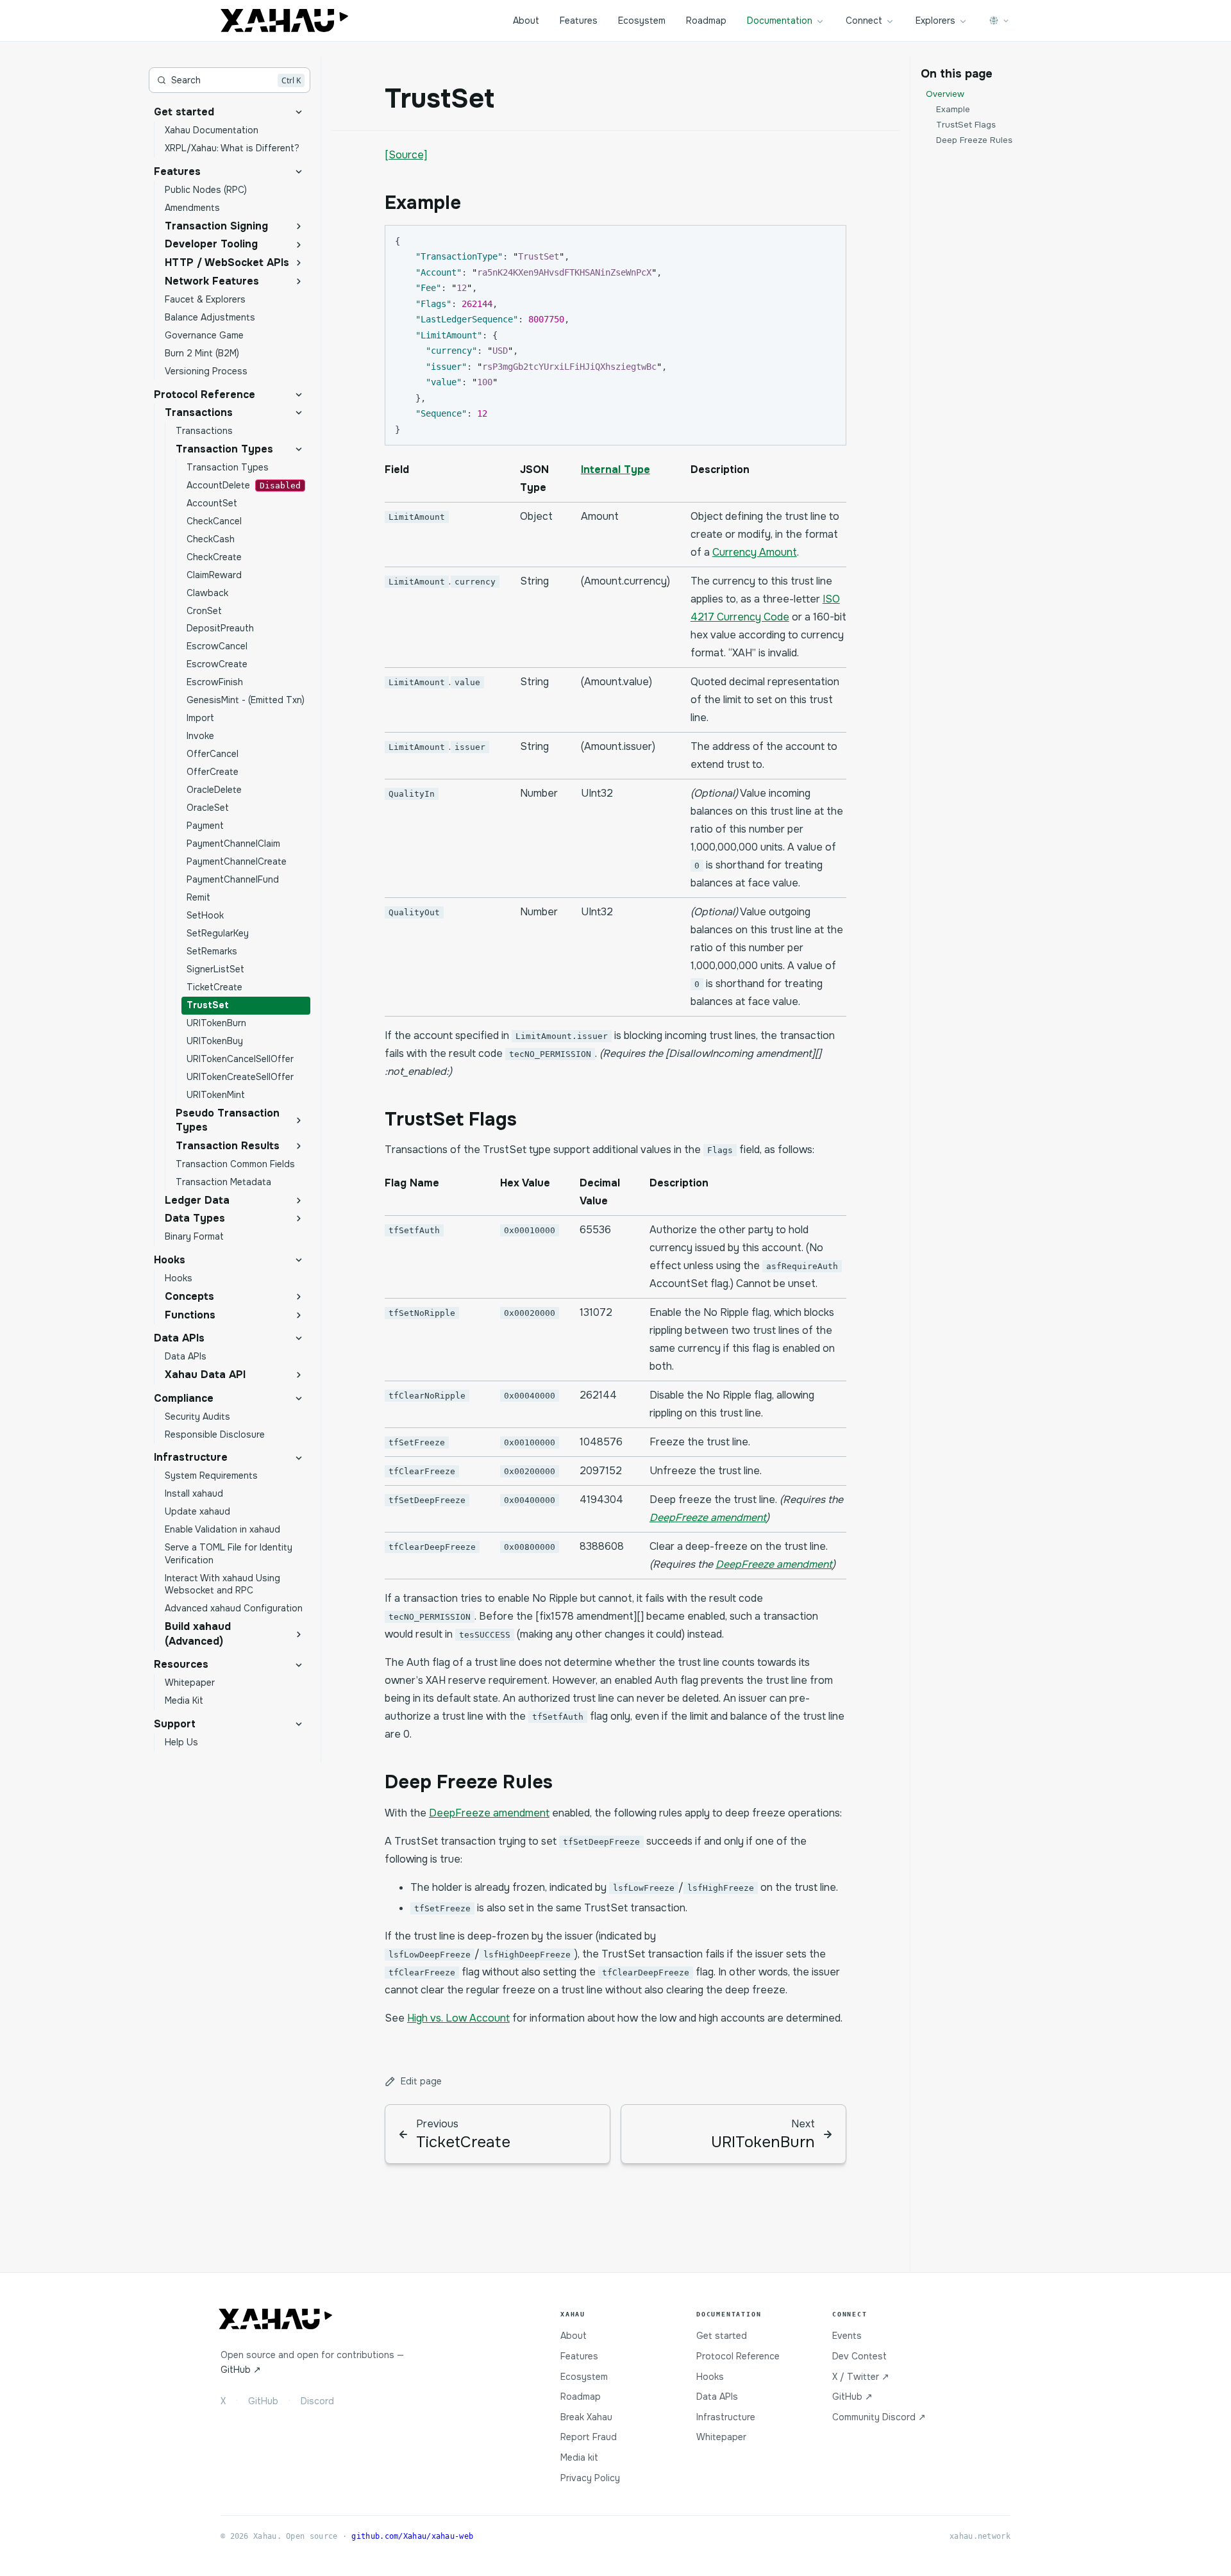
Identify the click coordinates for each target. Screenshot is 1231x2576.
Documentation (780, 21)
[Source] (406, 155)
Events (847, 2336)
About (526, 21)
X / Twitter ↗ (861, 2377)
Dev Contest (859, 2356)
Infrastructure (726, 2417)
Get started (722, 2336)
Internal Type (615, 469)
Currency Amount (755, 552)
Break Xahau (586, 2417)
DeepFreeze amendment (708, 1517)
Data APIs (717, 2397)
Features (579, 21)
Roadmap (706, 21)
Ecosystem (642, 21)
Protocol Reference (738, 2356)
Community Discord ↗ (879, 2417)
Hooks (710, 2377)
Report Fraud (589, 2437)
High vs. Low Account (458, 2018)
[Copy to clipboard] (830, 240)
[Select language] (1000, 21)
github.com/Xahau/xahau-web (412, 2536)
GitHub (263, 2401)
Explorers (935, 21)
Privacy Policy (590, 2478)
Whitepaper (721, 2437)
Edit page (421, 2081)
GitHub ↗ (241, 2370)
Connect (864, 21)
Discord (317, 2401)
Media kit (579, 2457)
